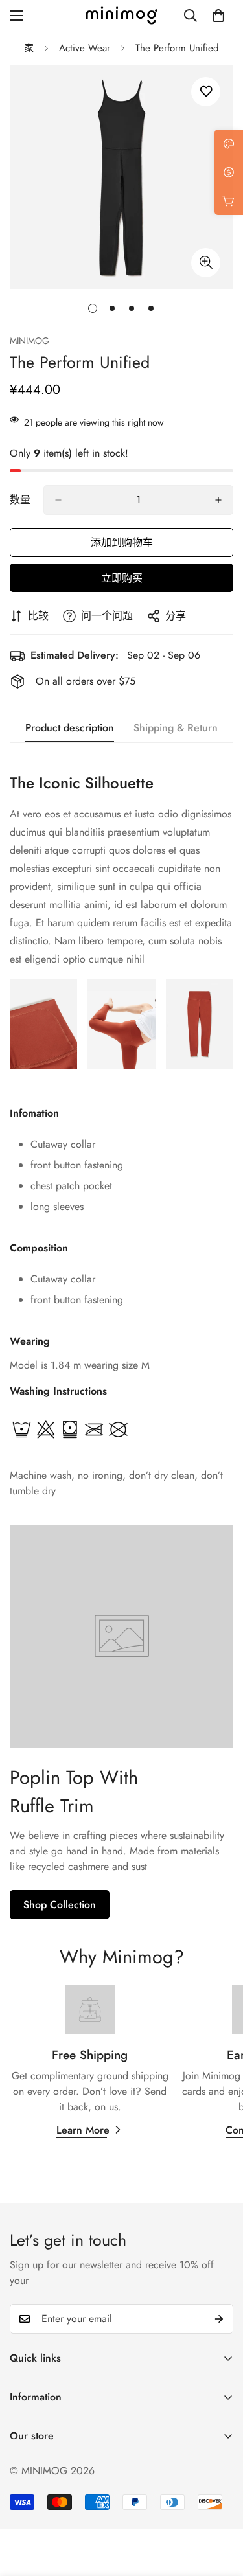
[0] (218, 16)
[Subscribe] (219, 2319)
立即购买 (122, 578)
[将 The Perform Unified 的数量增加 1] (218, 500)
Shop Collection (60, 1905)
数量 (20, 500)
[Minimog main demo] (122, 16)
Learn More (83, 2130)
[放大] (206, 263)
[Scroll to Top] (220, 2507)
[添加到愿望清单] (206, 92)
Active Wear (85, 48)
